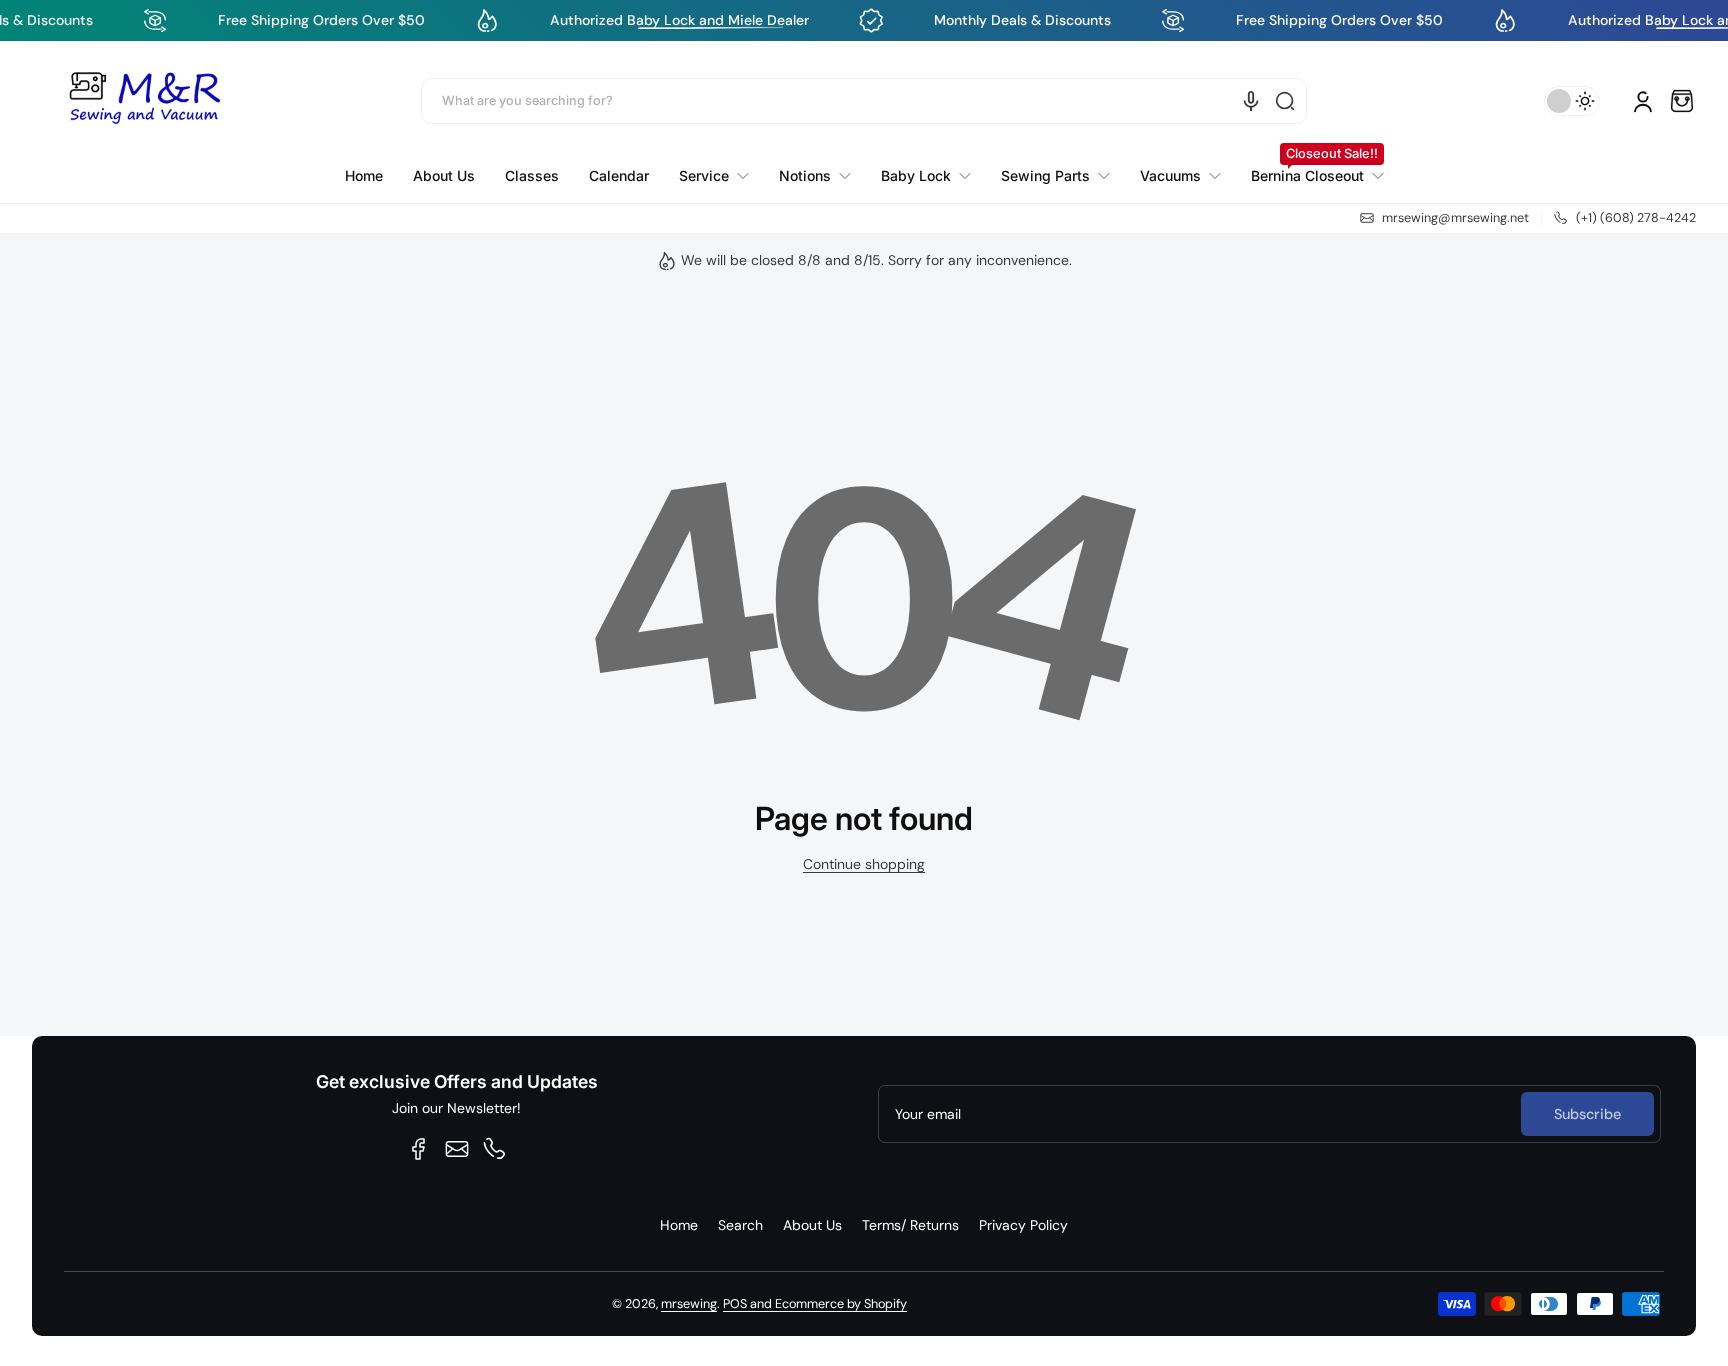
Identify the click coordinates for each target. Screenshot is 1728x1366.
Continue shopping (864, 864)
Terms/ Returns (910, 1225)
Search (740, 1225)
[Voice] (1251, 101)
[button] (1682, 101)
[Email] (457, 1149)
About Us (812, 1225)
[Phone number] (495, 1149)
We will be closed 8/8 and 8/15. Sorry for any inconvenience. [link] (876, 260)
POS (735, 1304)
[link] (714, 176)
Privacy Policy (1023, 1225)
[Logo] (144, 101)
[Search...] (1285, 101)
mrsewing (689, 1304)
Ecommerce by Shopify (841, 1304)
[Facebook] (419, 1149)
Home (679, 1225)
